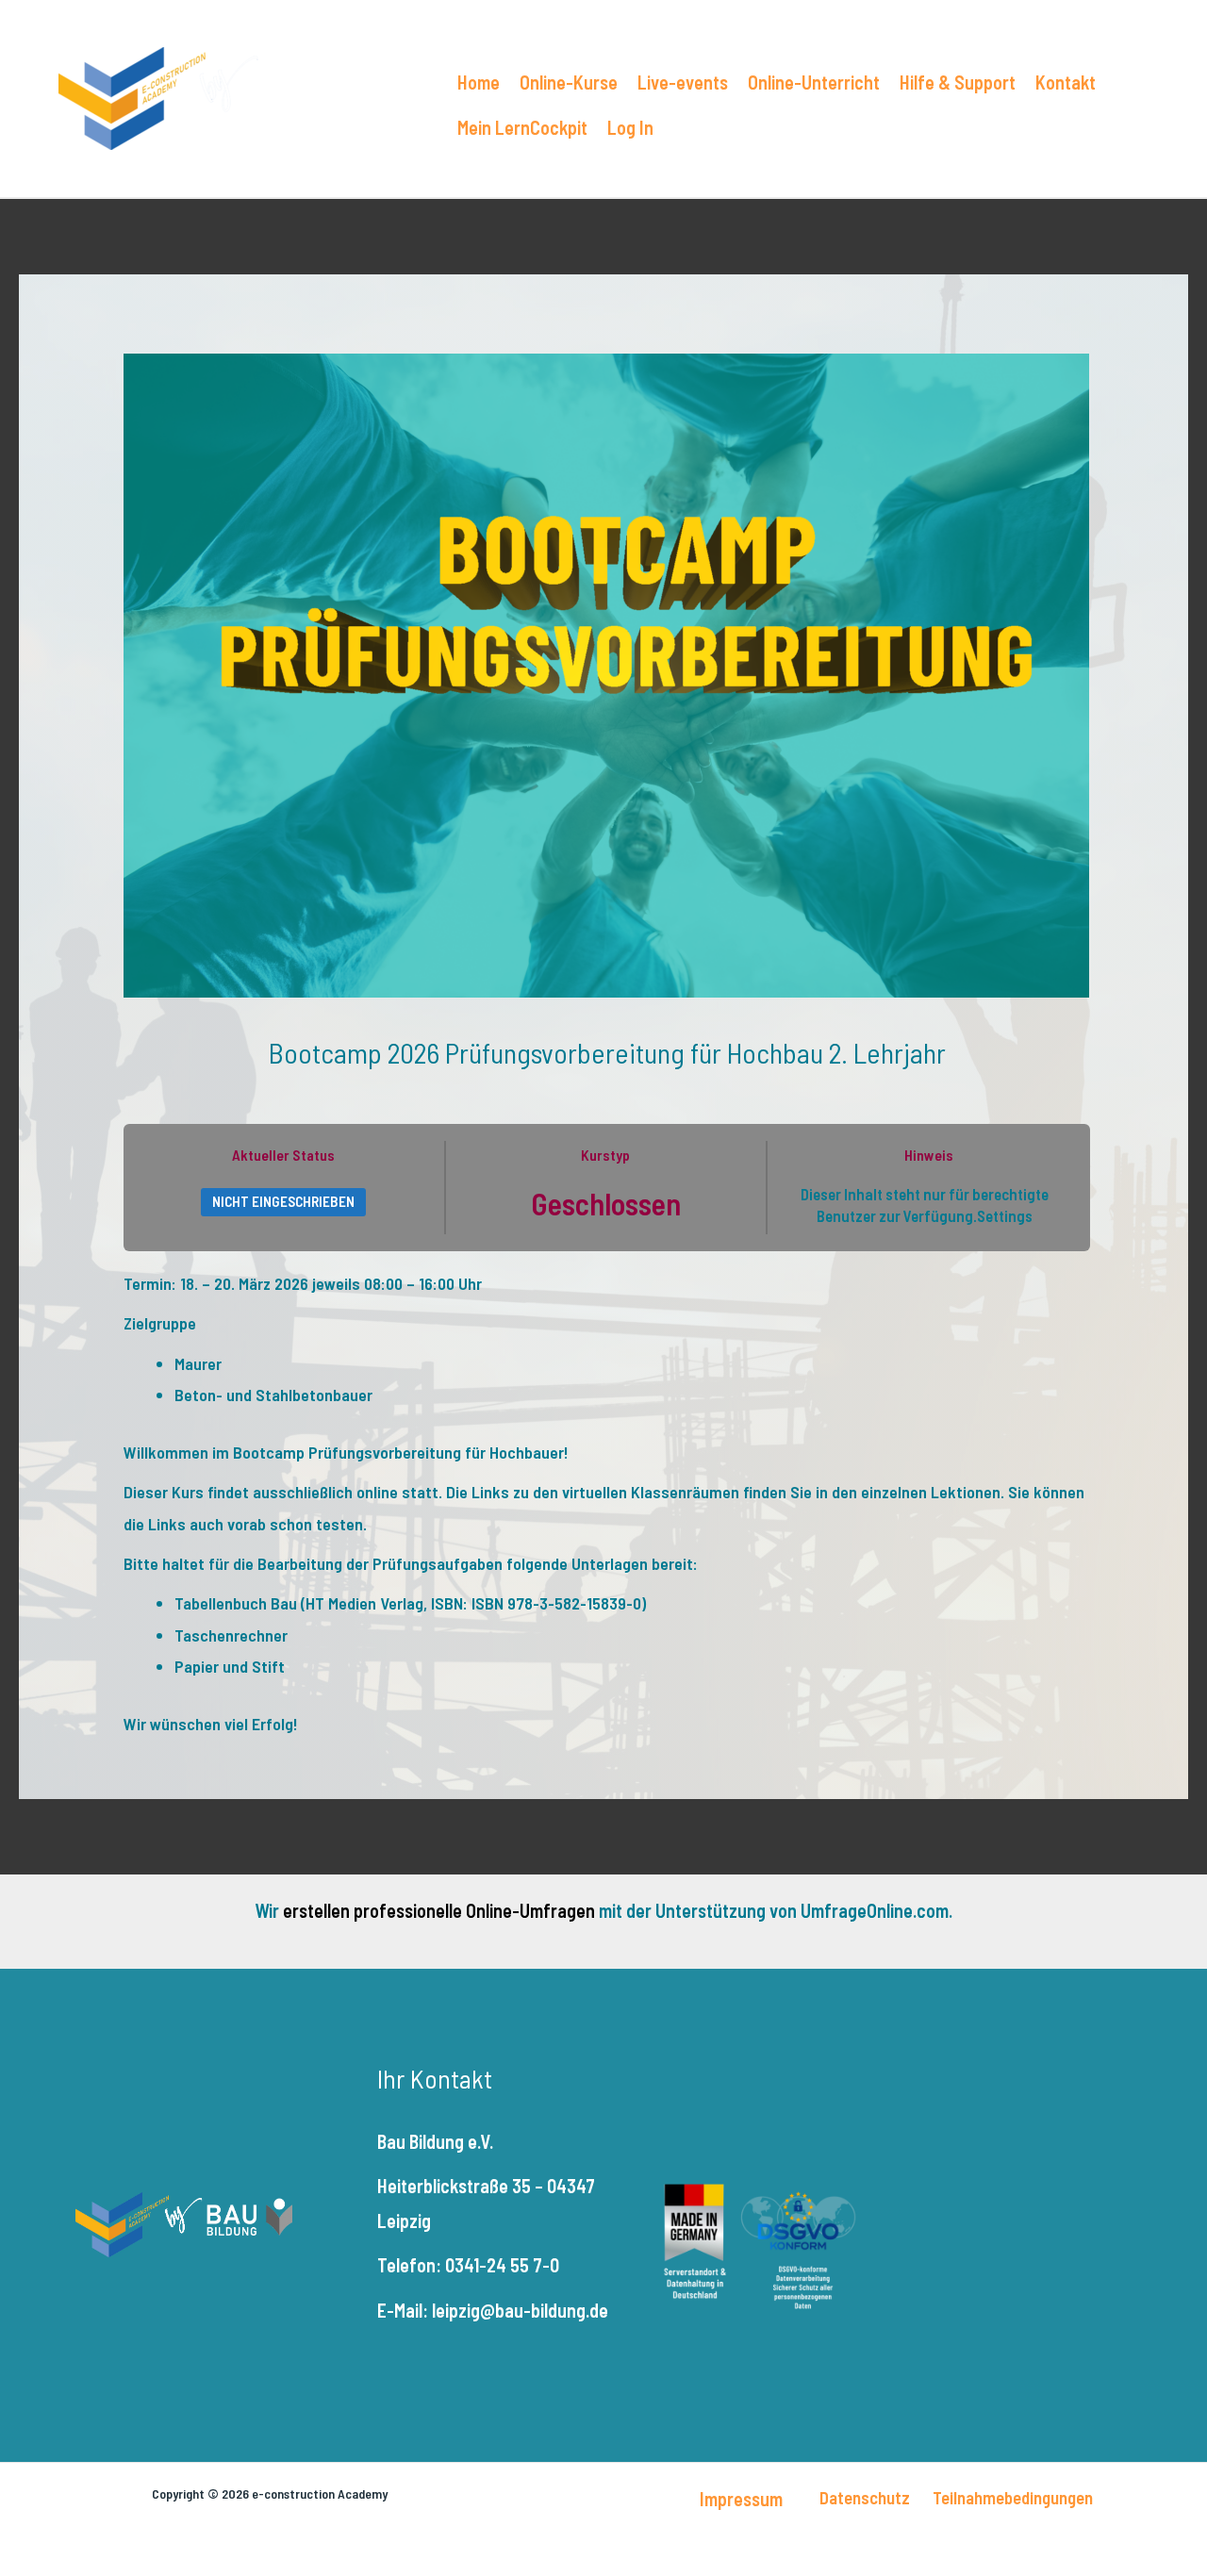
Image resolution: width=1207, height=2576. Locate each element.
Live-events (683, 82)
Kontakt (1066, 82)
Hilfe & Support (958, 82)
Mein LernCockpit (522, 127)
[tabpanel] (607, 1504)
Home (479, 82)
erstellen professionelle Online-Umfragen (439, 1910)
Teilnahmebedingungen (1013, 2497)
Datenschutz (865, 2497)
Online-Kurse (569, 82)
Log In (630, 127)
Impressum (741, 2499)
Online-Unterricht (814, 82)
